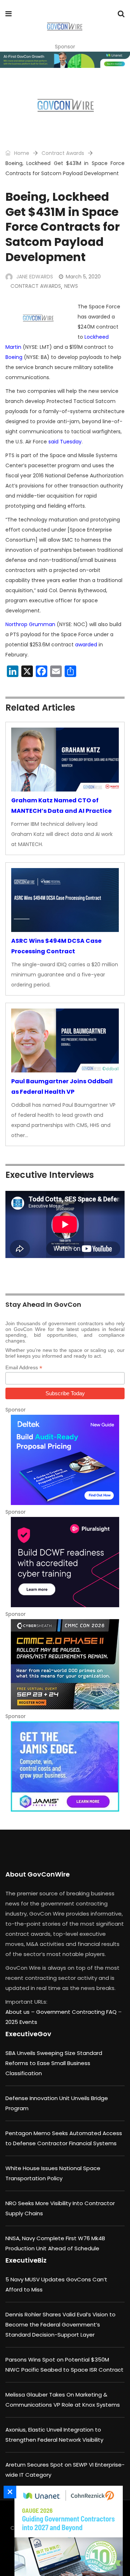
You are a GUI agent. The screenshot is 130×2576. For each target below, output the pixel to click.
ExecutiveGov (28, 2034)
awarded (86, 645)
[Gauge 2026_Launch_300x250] (67, 2531)
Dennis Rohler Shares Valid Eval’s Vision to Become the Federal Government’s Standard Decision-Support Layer (60, 2325)
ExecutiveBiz (26, 2260)
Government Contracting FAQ (77, 2012)
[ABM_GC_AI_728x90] (65, 60)
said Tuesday (65, 442)
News (71, 286)
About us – (21, 2012)
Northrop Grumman (30, 624)
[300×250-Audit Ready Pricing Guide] (65, 1460)
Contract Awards (63, 153)
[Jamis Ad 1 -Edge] (65, 1766)
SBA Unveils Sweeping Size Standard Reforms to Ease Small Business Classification (54, 2063)
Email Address (24, 1368)
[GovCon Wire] (64, 27)
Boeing (14, 357)
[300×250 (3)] (65, 1562)
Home (21, 153)
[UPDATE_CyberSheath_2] (65, 1664)
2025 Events (21, 2022)
